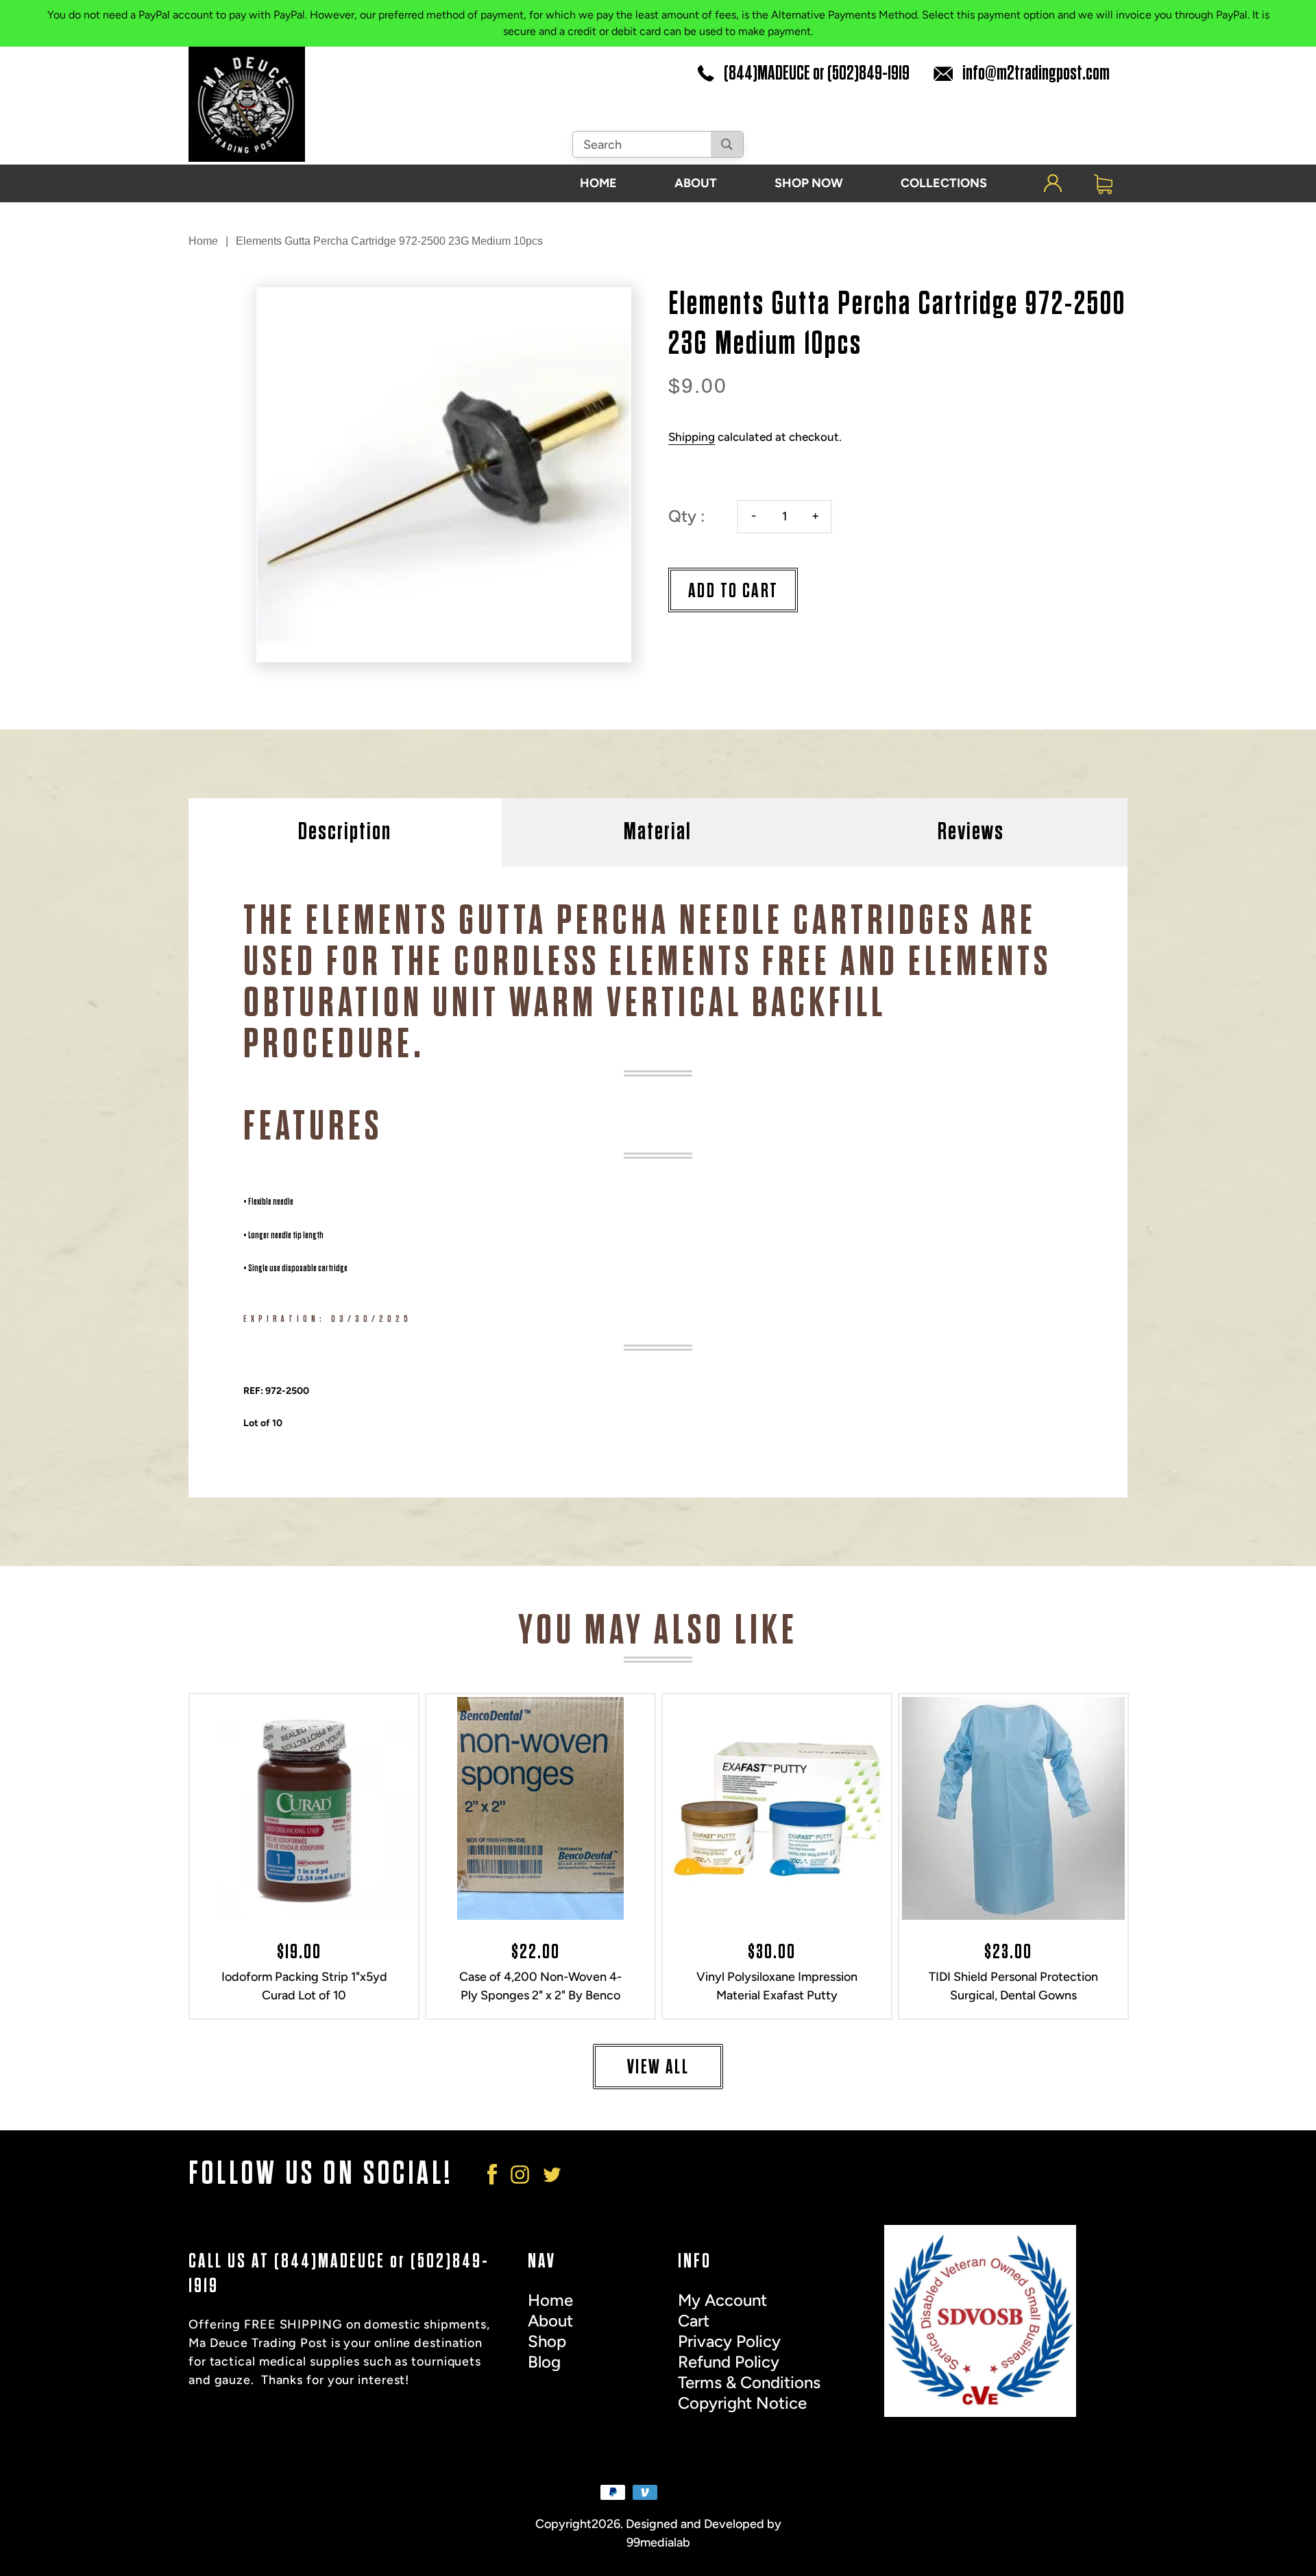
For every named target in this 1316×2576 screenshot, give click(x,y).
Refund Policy (729, 2362)
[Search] (727, 144)
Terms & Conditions (749, 2382)
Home (203, 241)
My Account (722, 2300)
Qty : (686, 516)
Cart (694, 2321)
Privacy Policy (729, 2341)
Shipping (692, 437)
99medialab (658, 2542)
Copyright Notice (742, 2403)
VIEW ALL (658, 2067)
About (550, 2321)
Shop (547, 2341)
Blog (544, 2362)
